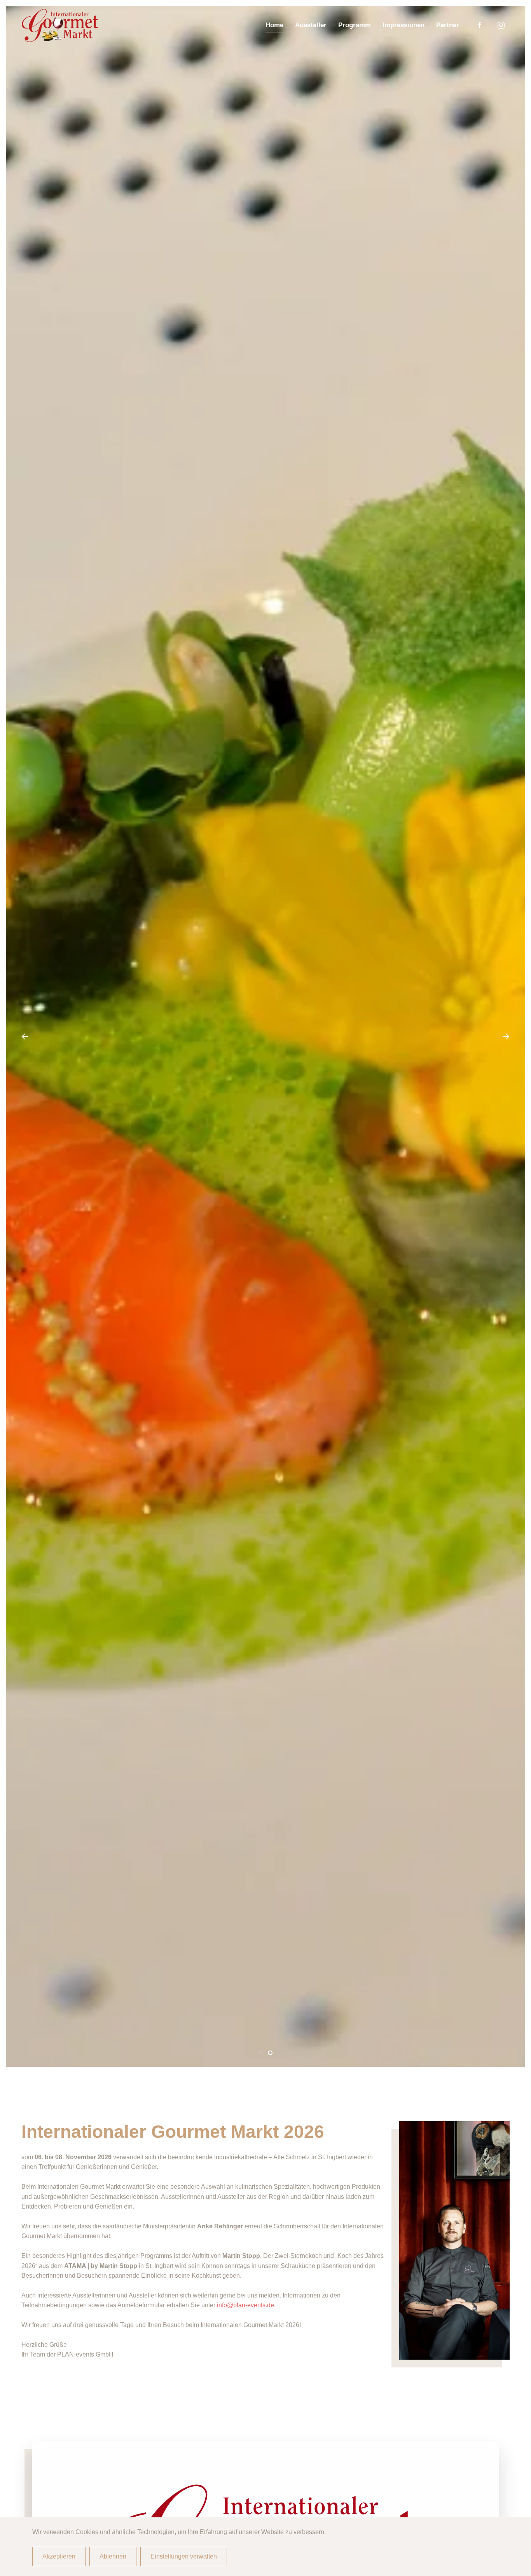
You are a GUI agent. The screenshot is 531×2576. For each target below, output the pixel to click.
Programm (355, 25)
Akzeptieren (59, 2556)
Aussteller (311, 25)
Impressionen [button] (403, 25)
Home (274, 25)
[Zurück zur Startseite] (60, 25)
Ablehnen (113, 2556)
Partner (448, 25)
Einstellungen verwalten (184, 2556)
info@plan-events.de (245, 2305)
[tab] (261, 2053)
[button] (25, 1036)
